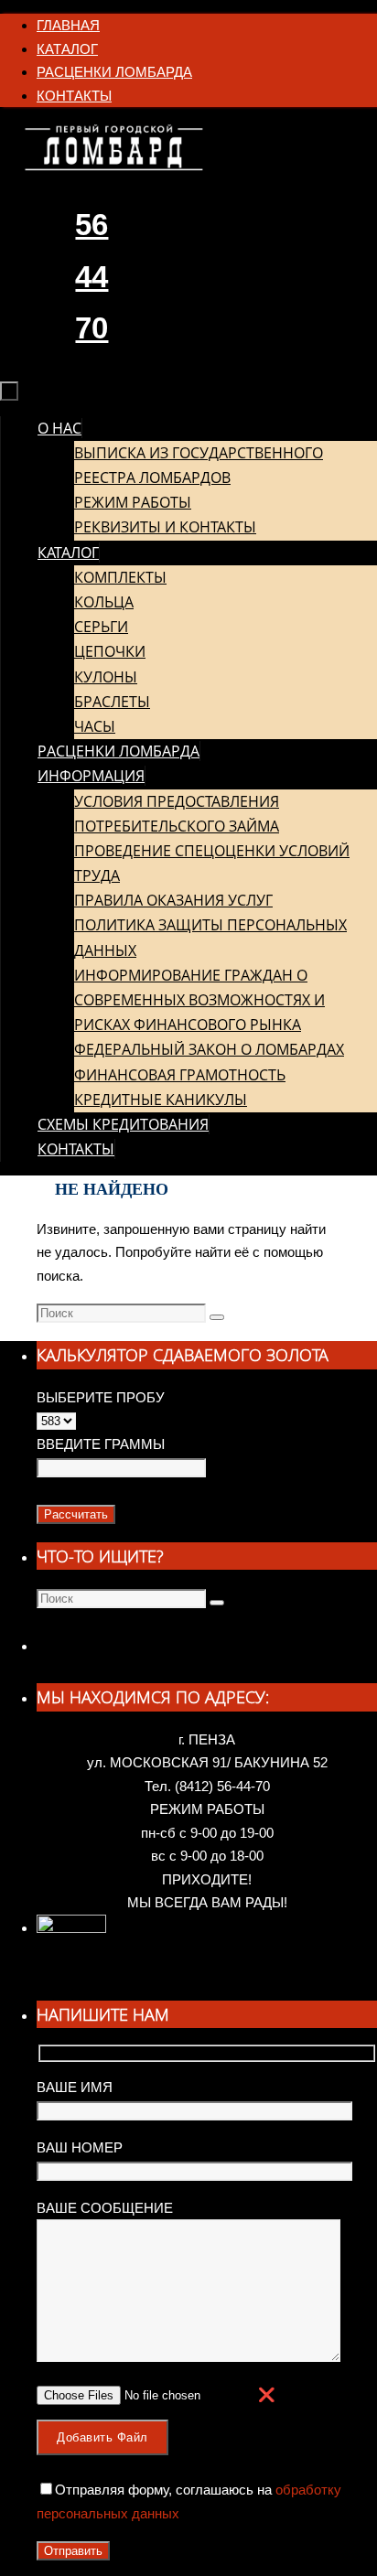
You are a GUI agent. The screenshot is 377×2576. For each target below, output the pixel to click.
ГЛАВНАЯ (68, 25)
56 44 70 (92, 276)
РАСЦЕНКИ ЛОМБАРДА (114, 72)
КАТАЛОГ (67, 49)
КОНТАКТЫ (74, 96)
